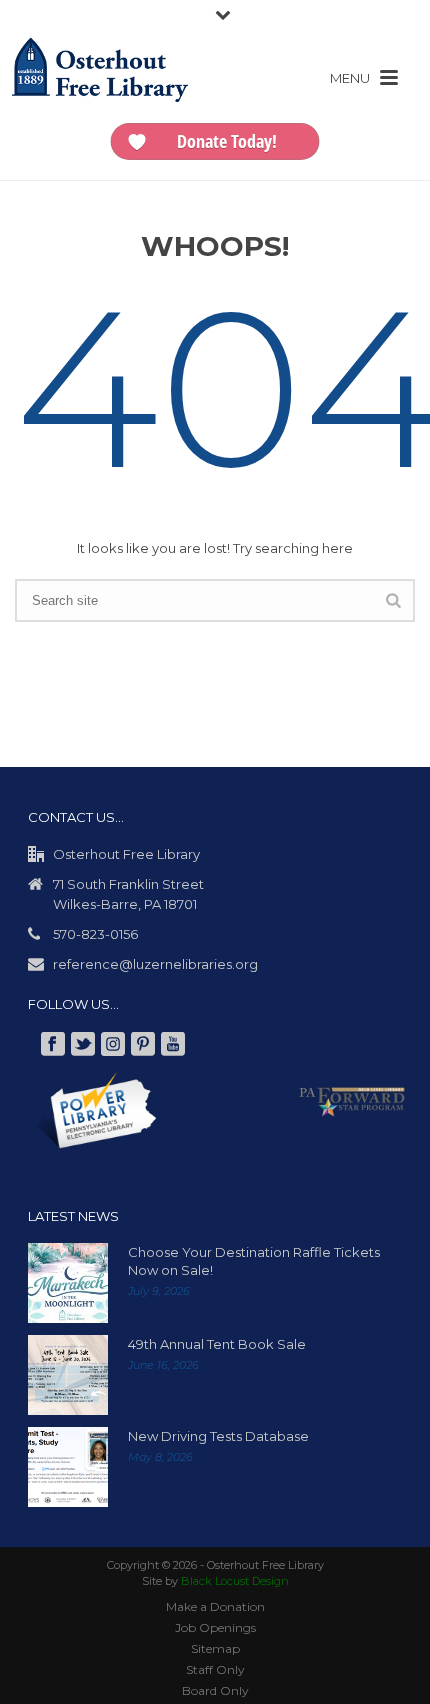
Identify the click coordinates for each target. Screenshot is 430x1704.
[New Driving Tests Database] (68, 1467)
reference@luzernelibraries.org (155, 964)
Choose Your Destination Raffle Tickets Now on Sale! (254, 1261)
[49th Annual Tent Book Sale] (68, 1375)
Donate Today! (227, 141)
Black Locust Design (235, 1581)
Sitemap (215, 1648)
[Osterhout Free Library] (100, 90)
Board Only (215, 1690)
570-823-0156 (95, 934)
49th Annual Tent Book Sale (217, 1344)
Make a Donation (215, 1606)
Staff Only (215, 1669)
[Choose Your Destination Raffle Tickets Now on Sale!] (68, 1283)
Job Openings (215, 1627)
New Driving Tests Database (218, 1436)
